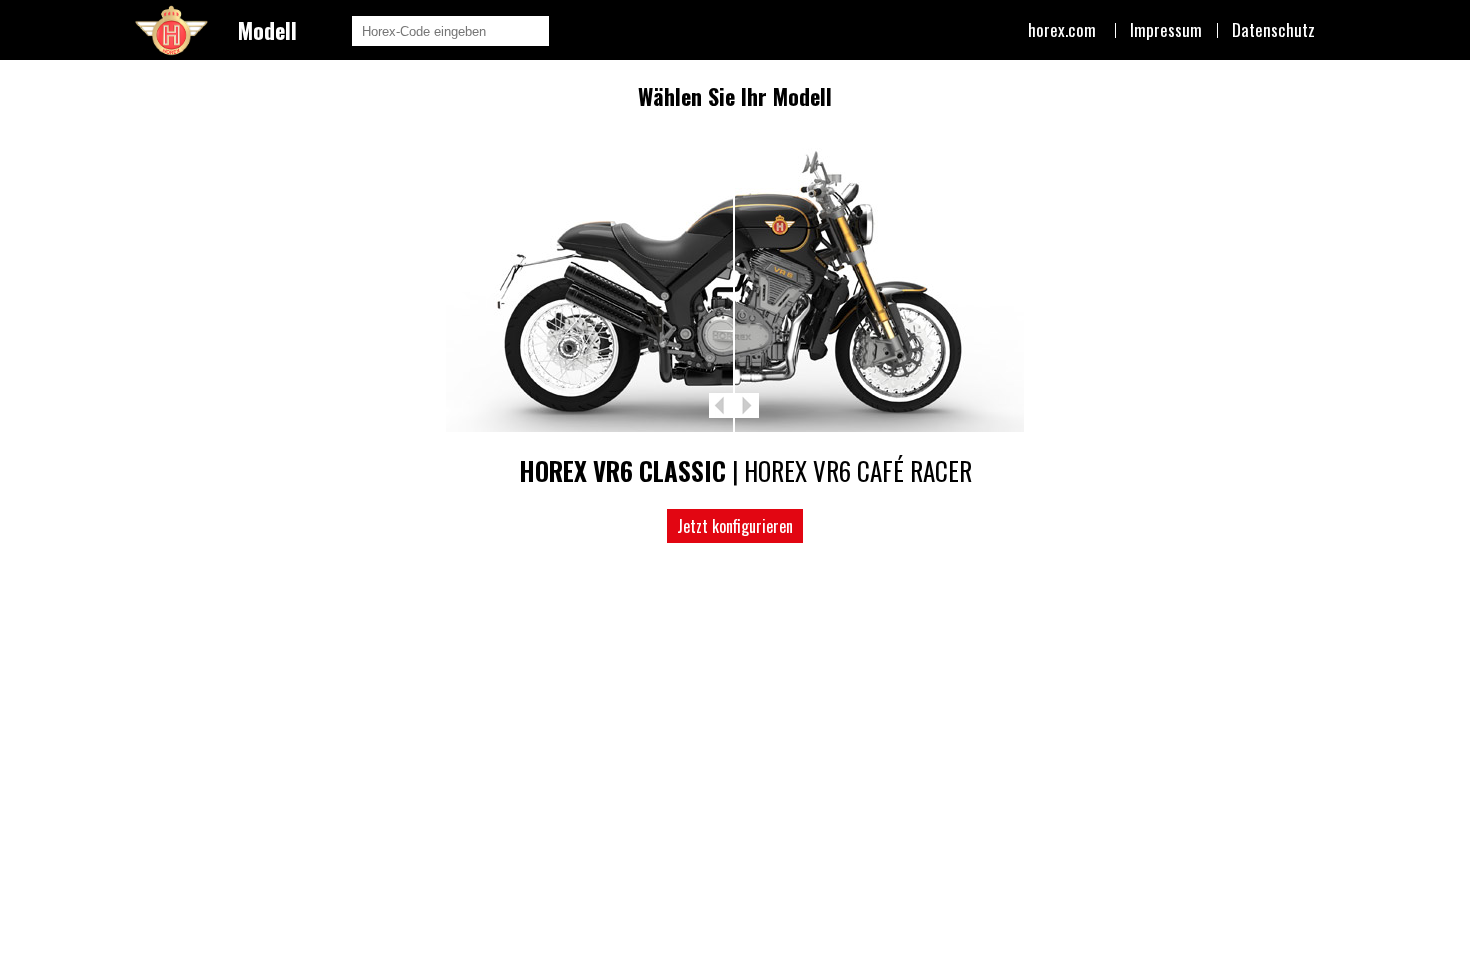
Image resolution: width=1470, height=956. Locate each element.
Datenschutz (1273, 29)
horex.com (1062, 29)
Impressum (1166, 29)
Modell (267, 30)
